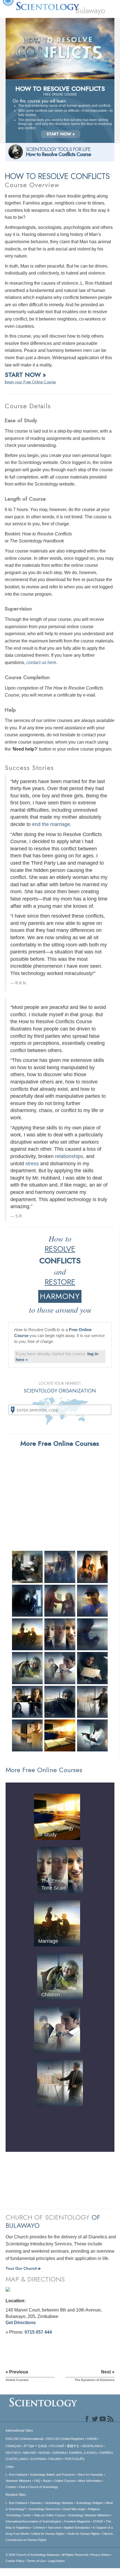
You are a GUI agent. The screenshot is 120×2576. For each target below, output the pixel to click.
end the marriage (51, 824)
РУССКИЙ (57, 2446)
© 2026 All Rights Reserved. (48, 2555)
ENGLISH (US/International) (25, 2439)
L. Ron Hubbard (16, 2475)
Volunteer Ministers (18, 2481)
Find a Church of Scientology (39, 2487)
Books (47, 2481)
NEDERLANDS (92, 2446)
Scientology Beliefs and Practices (52, 2475)
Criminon (39, 2528)
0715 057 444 (38, 2332)
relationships (69, 1156)
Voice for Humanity (90, 2475)
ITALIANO (55, 2459)
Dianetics (36, 2503)
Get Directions (21, 2323)
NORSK (44, 2453)
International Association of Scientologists (33, 2521)
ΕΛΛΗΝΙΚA (38, 2459)
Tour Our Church (23, 2268)
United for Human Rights (48, 2534)
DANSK (92, 2439)
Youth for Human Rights (83, 2534)
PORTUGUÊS (75, 2459)
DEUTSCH (13, 2453)
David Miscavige (74, 2509)
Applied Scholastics (77, 2528)
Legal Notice (56, 2561)
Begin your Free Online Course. (30, 382)
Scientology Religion (89, 2503)
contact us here (41, 662)
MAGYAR (30, 2453)
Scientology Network (59, 2503)
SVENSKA (59, 2453)
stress (32, 1164)
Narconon (55, 2528)
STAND (98, 2521)
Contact (11, 2487)
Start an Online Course (50, 2515)
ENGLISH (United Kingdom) (65, 2439)
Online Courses (65, 2481)
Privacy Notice (100, 2555)
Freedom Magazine (77, 2521)
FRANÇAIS (13, 2446)
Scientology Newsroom (44, 2509)
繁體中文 (73, 2446)
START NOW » (61, 134)
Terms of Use (36, 2561)
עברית (29, 2446)
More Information (90, 2481)
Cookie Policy (15, 2561)
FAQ (37, 2481)
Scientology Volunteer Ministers (89, 2515)
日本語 (42, 2446)
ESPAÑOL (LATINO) (83, 2453)
